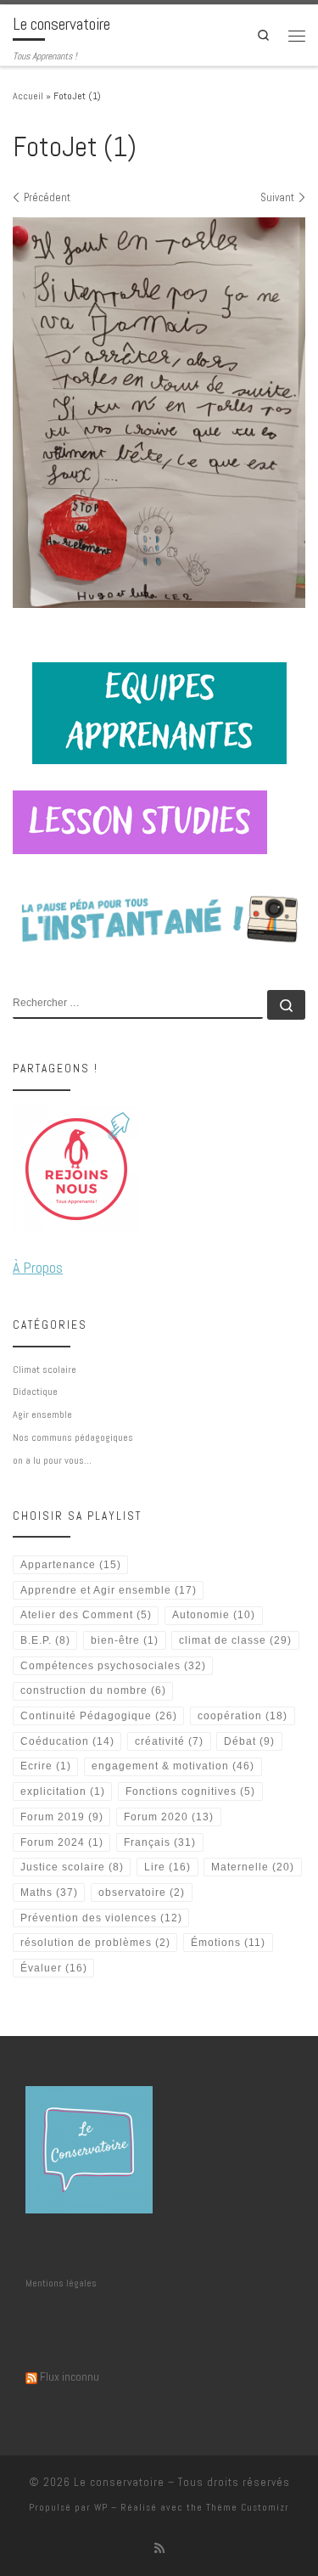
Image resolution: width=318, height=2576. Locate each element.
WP (101, 2507)
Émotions (228, 1943)
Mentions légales (61, 2283)
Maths (49, 1893)
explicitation (63, 1791)
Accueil (28, 96)
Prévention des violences (101, 1918)
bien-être (125, 1640)
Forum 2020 (169, 1817)
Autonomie (214, 1615)
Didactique (35, 1392)
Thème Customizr (248, 2507)
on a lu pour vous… (52, 1460)
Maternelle (253, 1867)
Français (160, 1842)
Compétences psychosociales (113, 1666)
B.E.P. (45, 1640)
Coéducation (67, 1741)
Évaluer (54, 1968)
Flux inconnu (70, 2376)
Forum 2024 (62, 1842)
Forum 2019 (62, 1817)
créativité (169, 1741)
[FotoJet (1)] (159, 413)
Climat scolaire (45, 1370)
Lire (167, 1867)
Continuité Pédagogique (99, 1716)
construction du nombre (93, 1690)
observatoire (142, 1893)
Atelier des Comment (86, 1615)
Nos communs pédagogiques (73, 1437)
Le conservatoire (119, 2482)
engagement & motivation (173, 1766)
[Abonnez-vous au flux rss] (159, 2549)
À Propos (38, 1267)
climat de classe (235, 1640)
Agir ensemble (42, 1415)
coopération (243, 1716)
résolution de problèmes (95, 1943)
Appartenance (71, 1565)
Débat (249, 1741)
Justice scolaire (72, 1867)
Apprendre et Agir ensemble (109, 1590)
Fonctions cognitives (190, 1791)
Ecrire (46, 1766)
